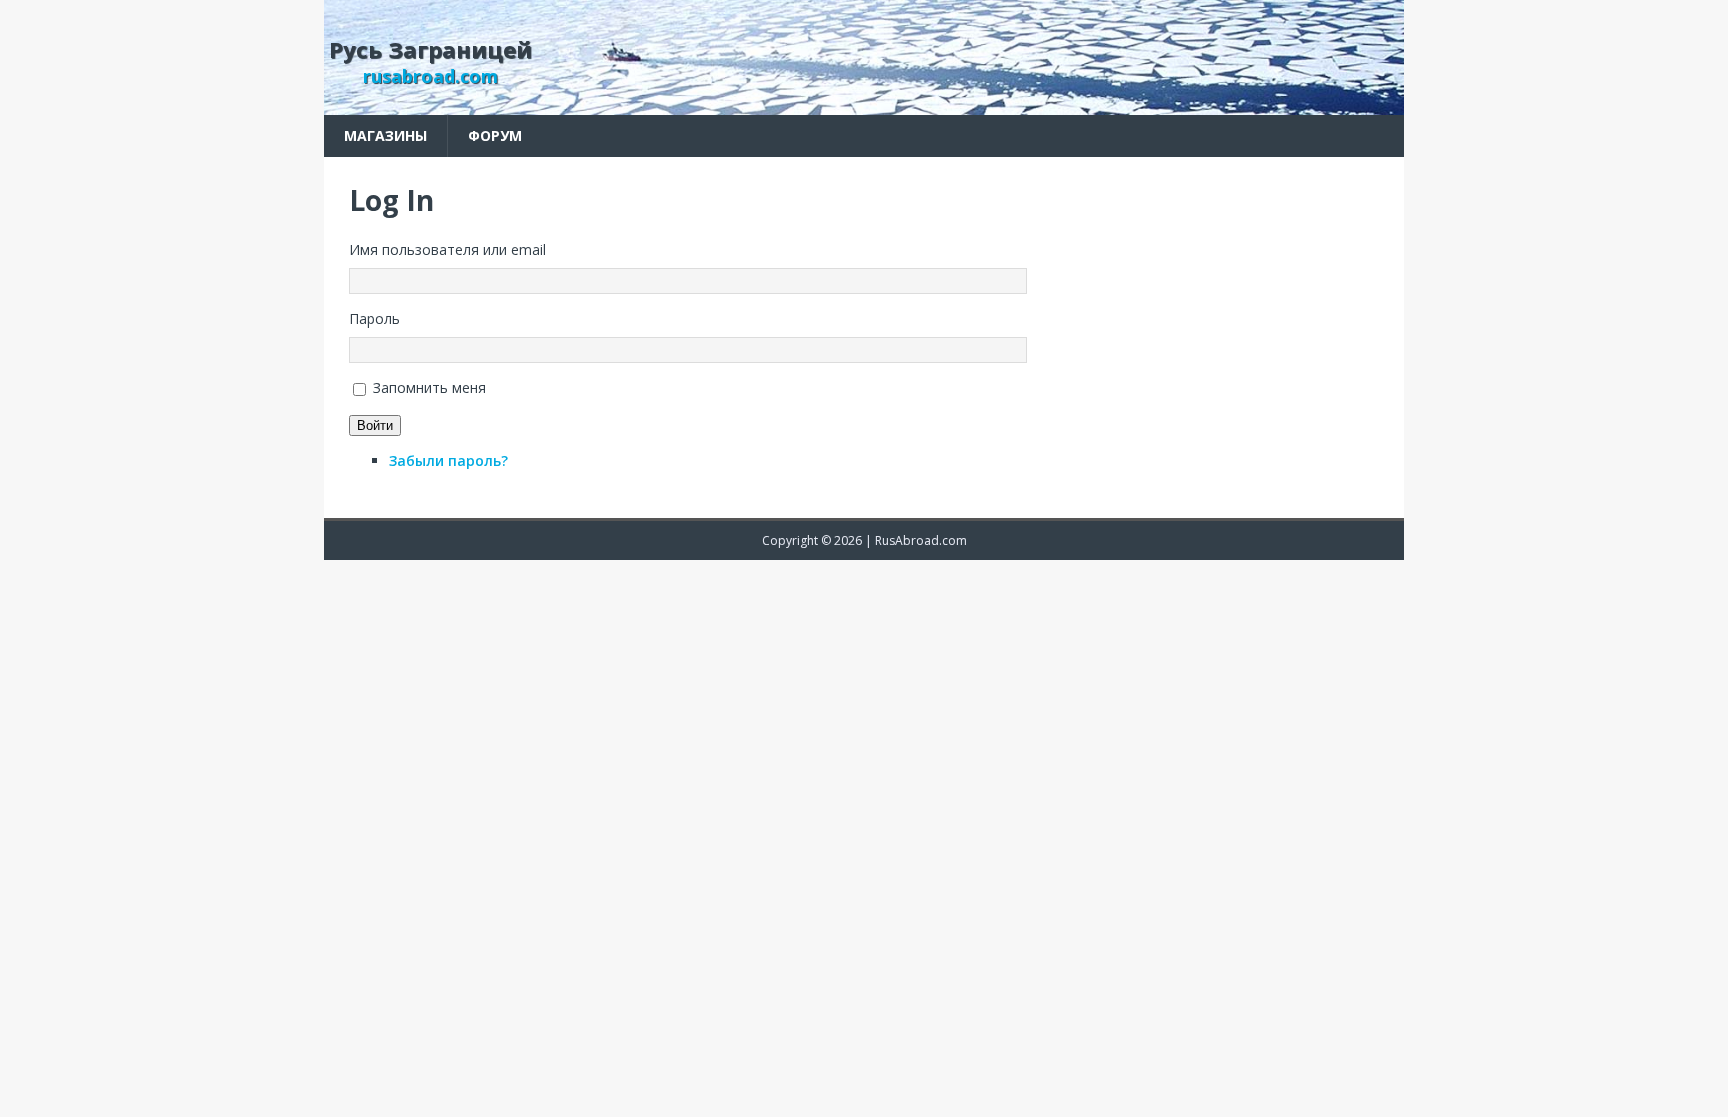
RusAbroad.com (921, 540)
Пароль (374, 318)
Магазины (385, 135)
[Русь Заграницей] (864, 103)
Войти (375, 425)
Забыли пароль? (448, 460)
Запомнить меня (429, 387)
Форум (495, 135)
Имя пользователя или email (447, 249)
